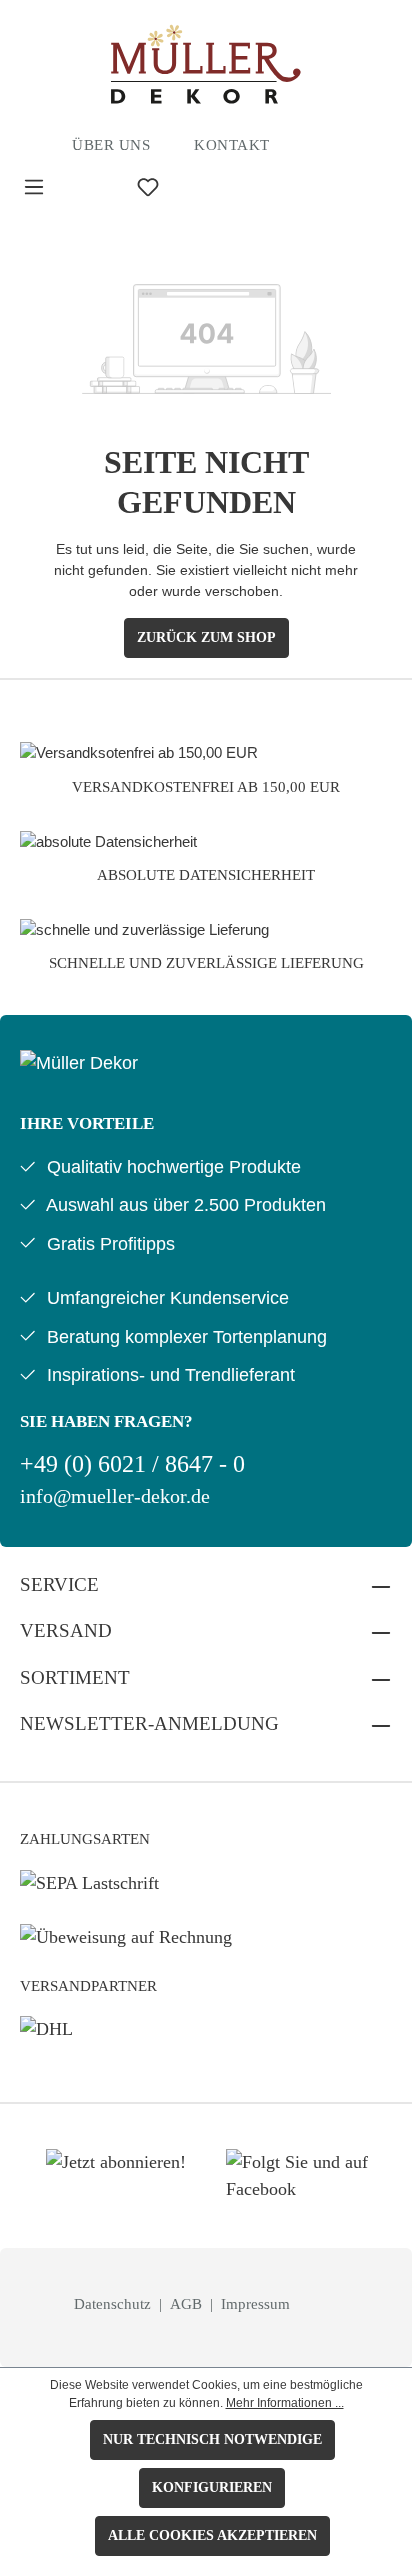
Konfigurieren (212, 2487)
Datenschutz (114, 2304)
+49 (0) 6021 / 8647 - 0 (132, 1464)
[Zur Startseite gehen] (206, 64)
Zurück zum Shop (206, 637)
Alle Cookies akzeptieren (212, 2535)
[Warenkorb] (251, 187)
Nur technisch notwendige (212, 2439)
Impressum (255, 2304)
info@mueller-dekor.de (115, 1496)
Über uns (111, 145)
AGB (188, 2304)
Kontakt (232, 145)
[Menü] (34, 187)
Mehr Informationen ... (285, 2403)
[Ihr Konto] (205, 187)
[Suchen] (91, 187)
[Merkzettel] (148, 187)
